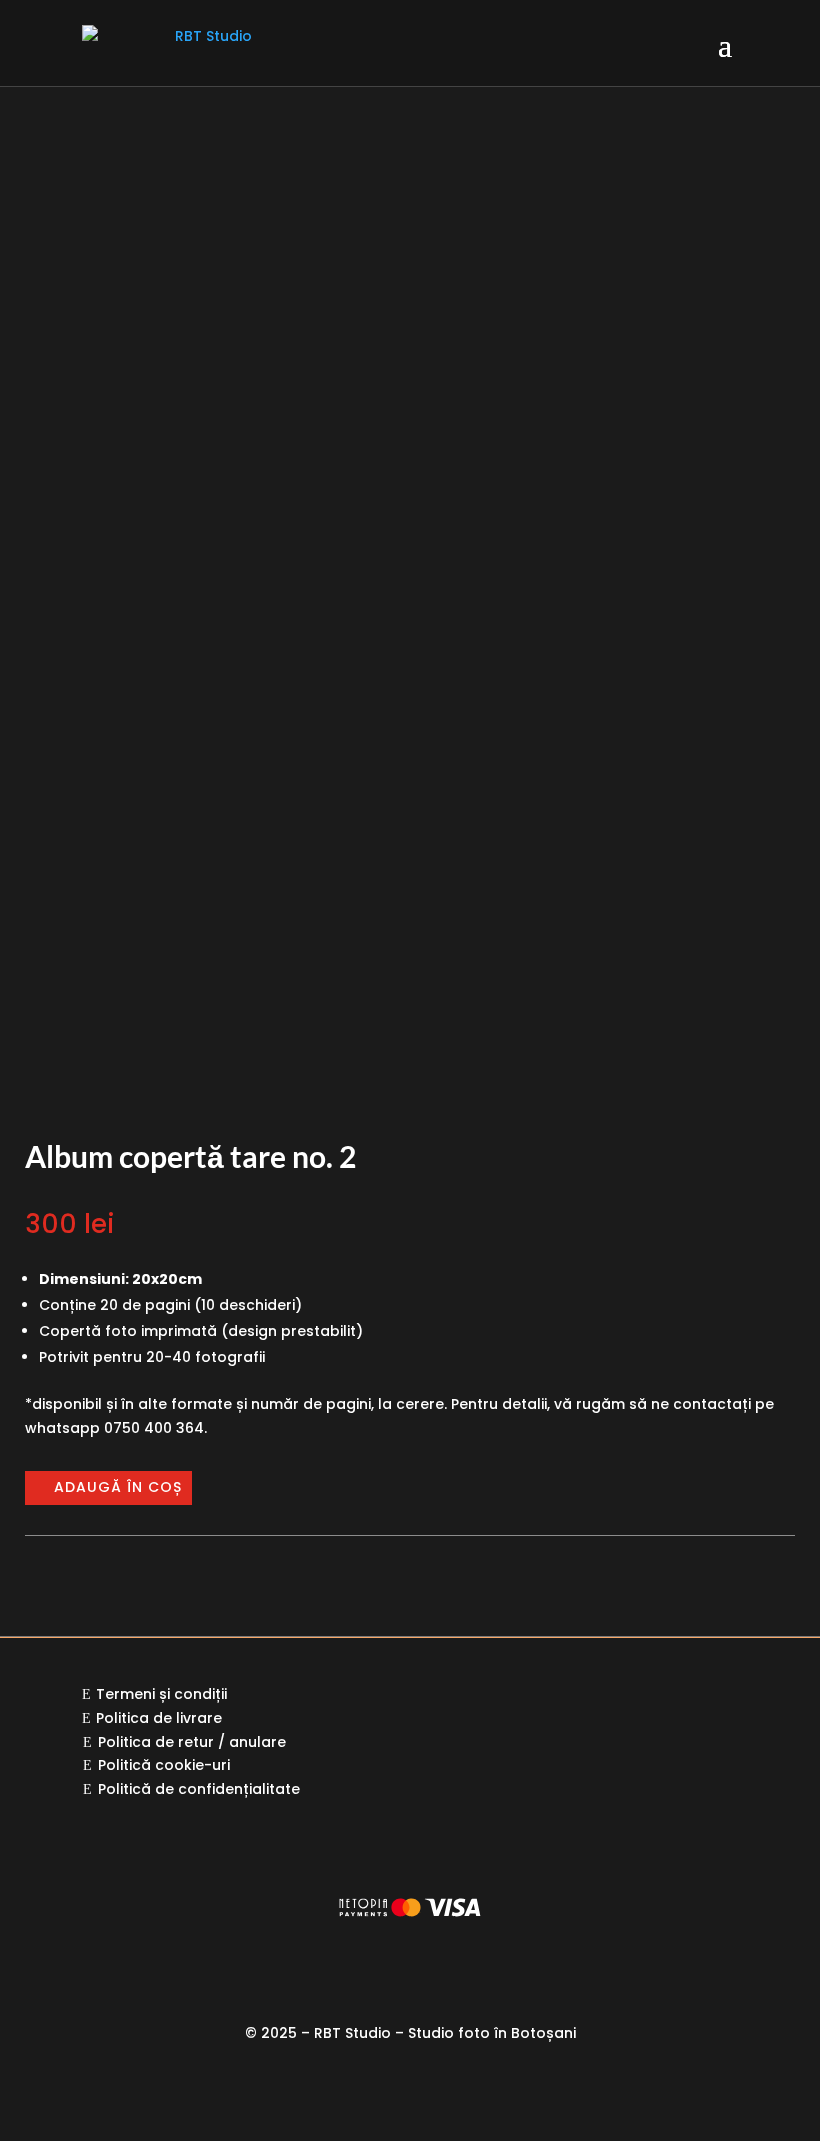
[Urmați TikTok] (470, 2092)
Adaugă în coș (118, 1487)
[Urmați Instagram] (390, 2092)
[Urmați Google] (430, 2092)
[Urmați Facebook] (350, 2092)
